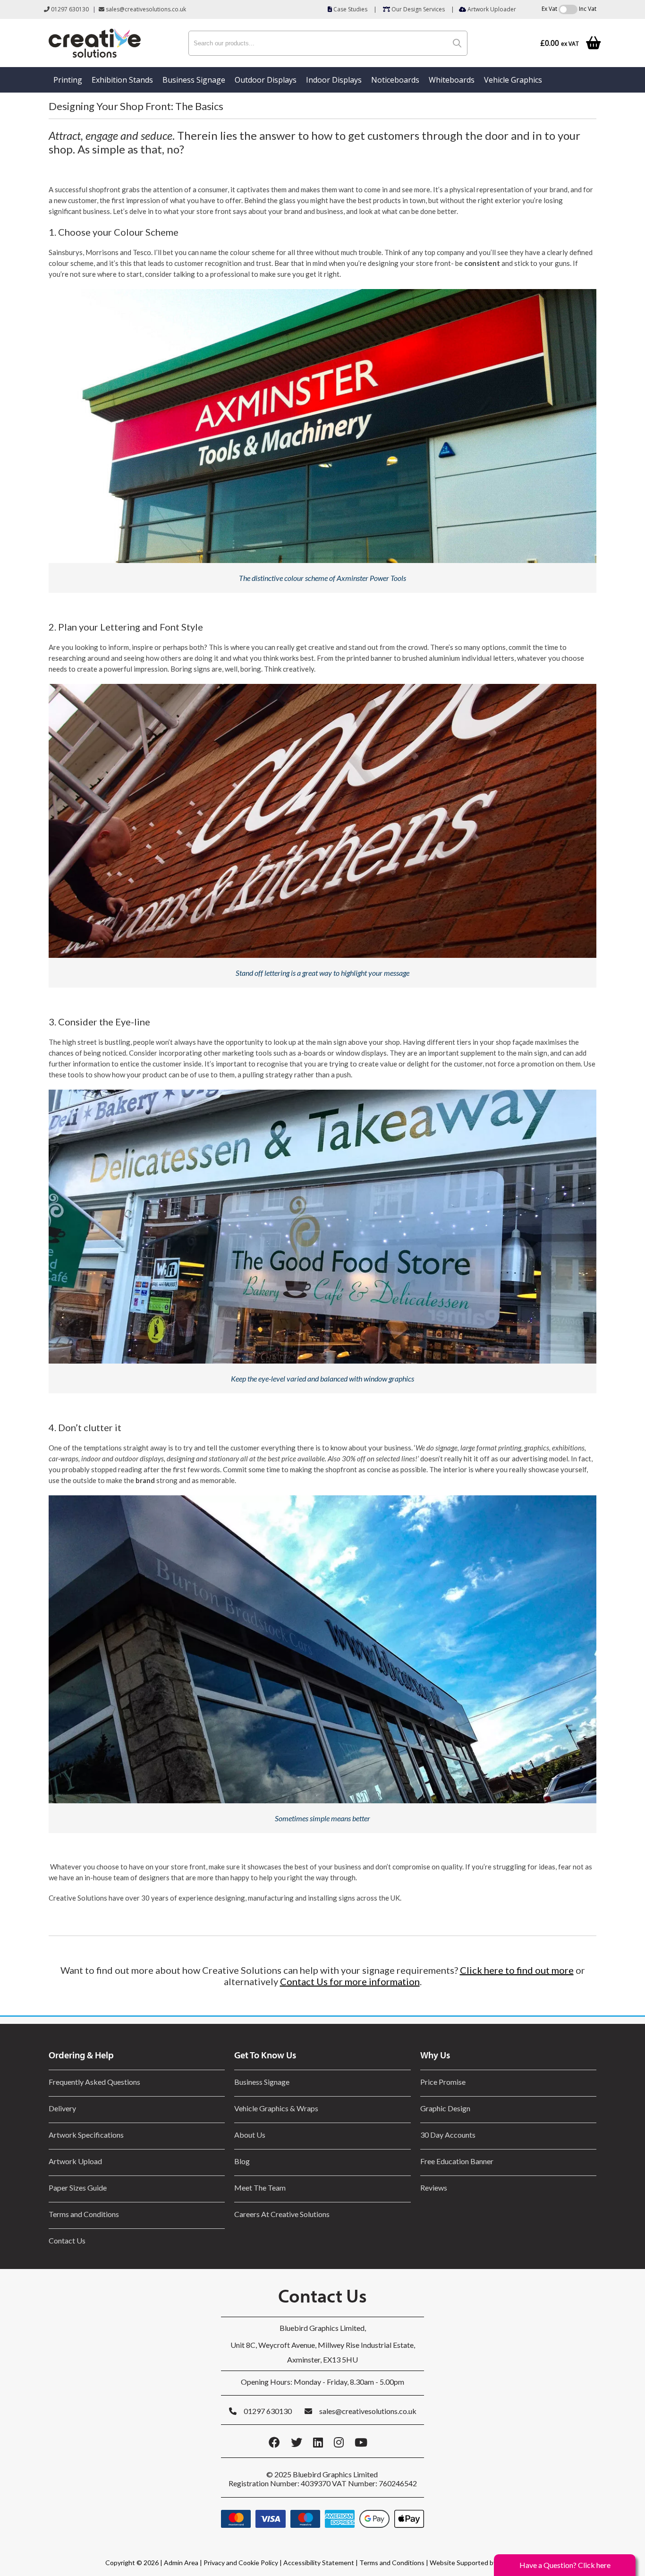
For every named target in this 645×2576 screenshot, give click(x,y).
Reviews (434, 2188)
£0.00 (560, 43)
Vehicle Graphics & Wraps (276, 2108)
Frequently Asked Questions (96, 2082)
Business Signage (194, 80)
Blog (242, 2161)
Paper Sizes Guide (78, 2188)
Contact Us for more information (350, 1981)
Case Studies (350, 9)
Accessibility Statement (319, 2563)
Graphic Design (445, 2108)
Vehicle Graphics (513, 80)
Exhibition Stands (122, 80)
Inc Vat (588, 9)
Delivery (62, 2108)
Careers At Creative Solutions (282, 2214)
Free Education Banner (457, 2161)
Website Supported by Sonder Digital (485, 2563)
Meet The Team (260, 2188)
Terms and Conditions (84, 2214)
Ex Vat (549, 9)
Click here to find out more (517, 1970)
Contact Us (67, 2240)
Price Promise (443, 2082)
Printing (68, 80)
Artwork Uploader (491, 9)
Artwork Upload (75, 2161)
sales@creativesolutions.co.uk (145, 9)
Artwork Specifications (86, 2135)
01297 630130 (69, 9)
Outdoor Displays (266, 80)
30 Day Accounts (448, 2135)
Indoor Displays (334, 80)
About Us (250, 2135)
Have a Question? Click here (565, 2565)
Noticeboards (395, 80)
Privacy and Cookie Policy (241, 2563)
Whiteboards (452, 80)
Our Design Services (417, 9)
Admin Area (181, 2563)
